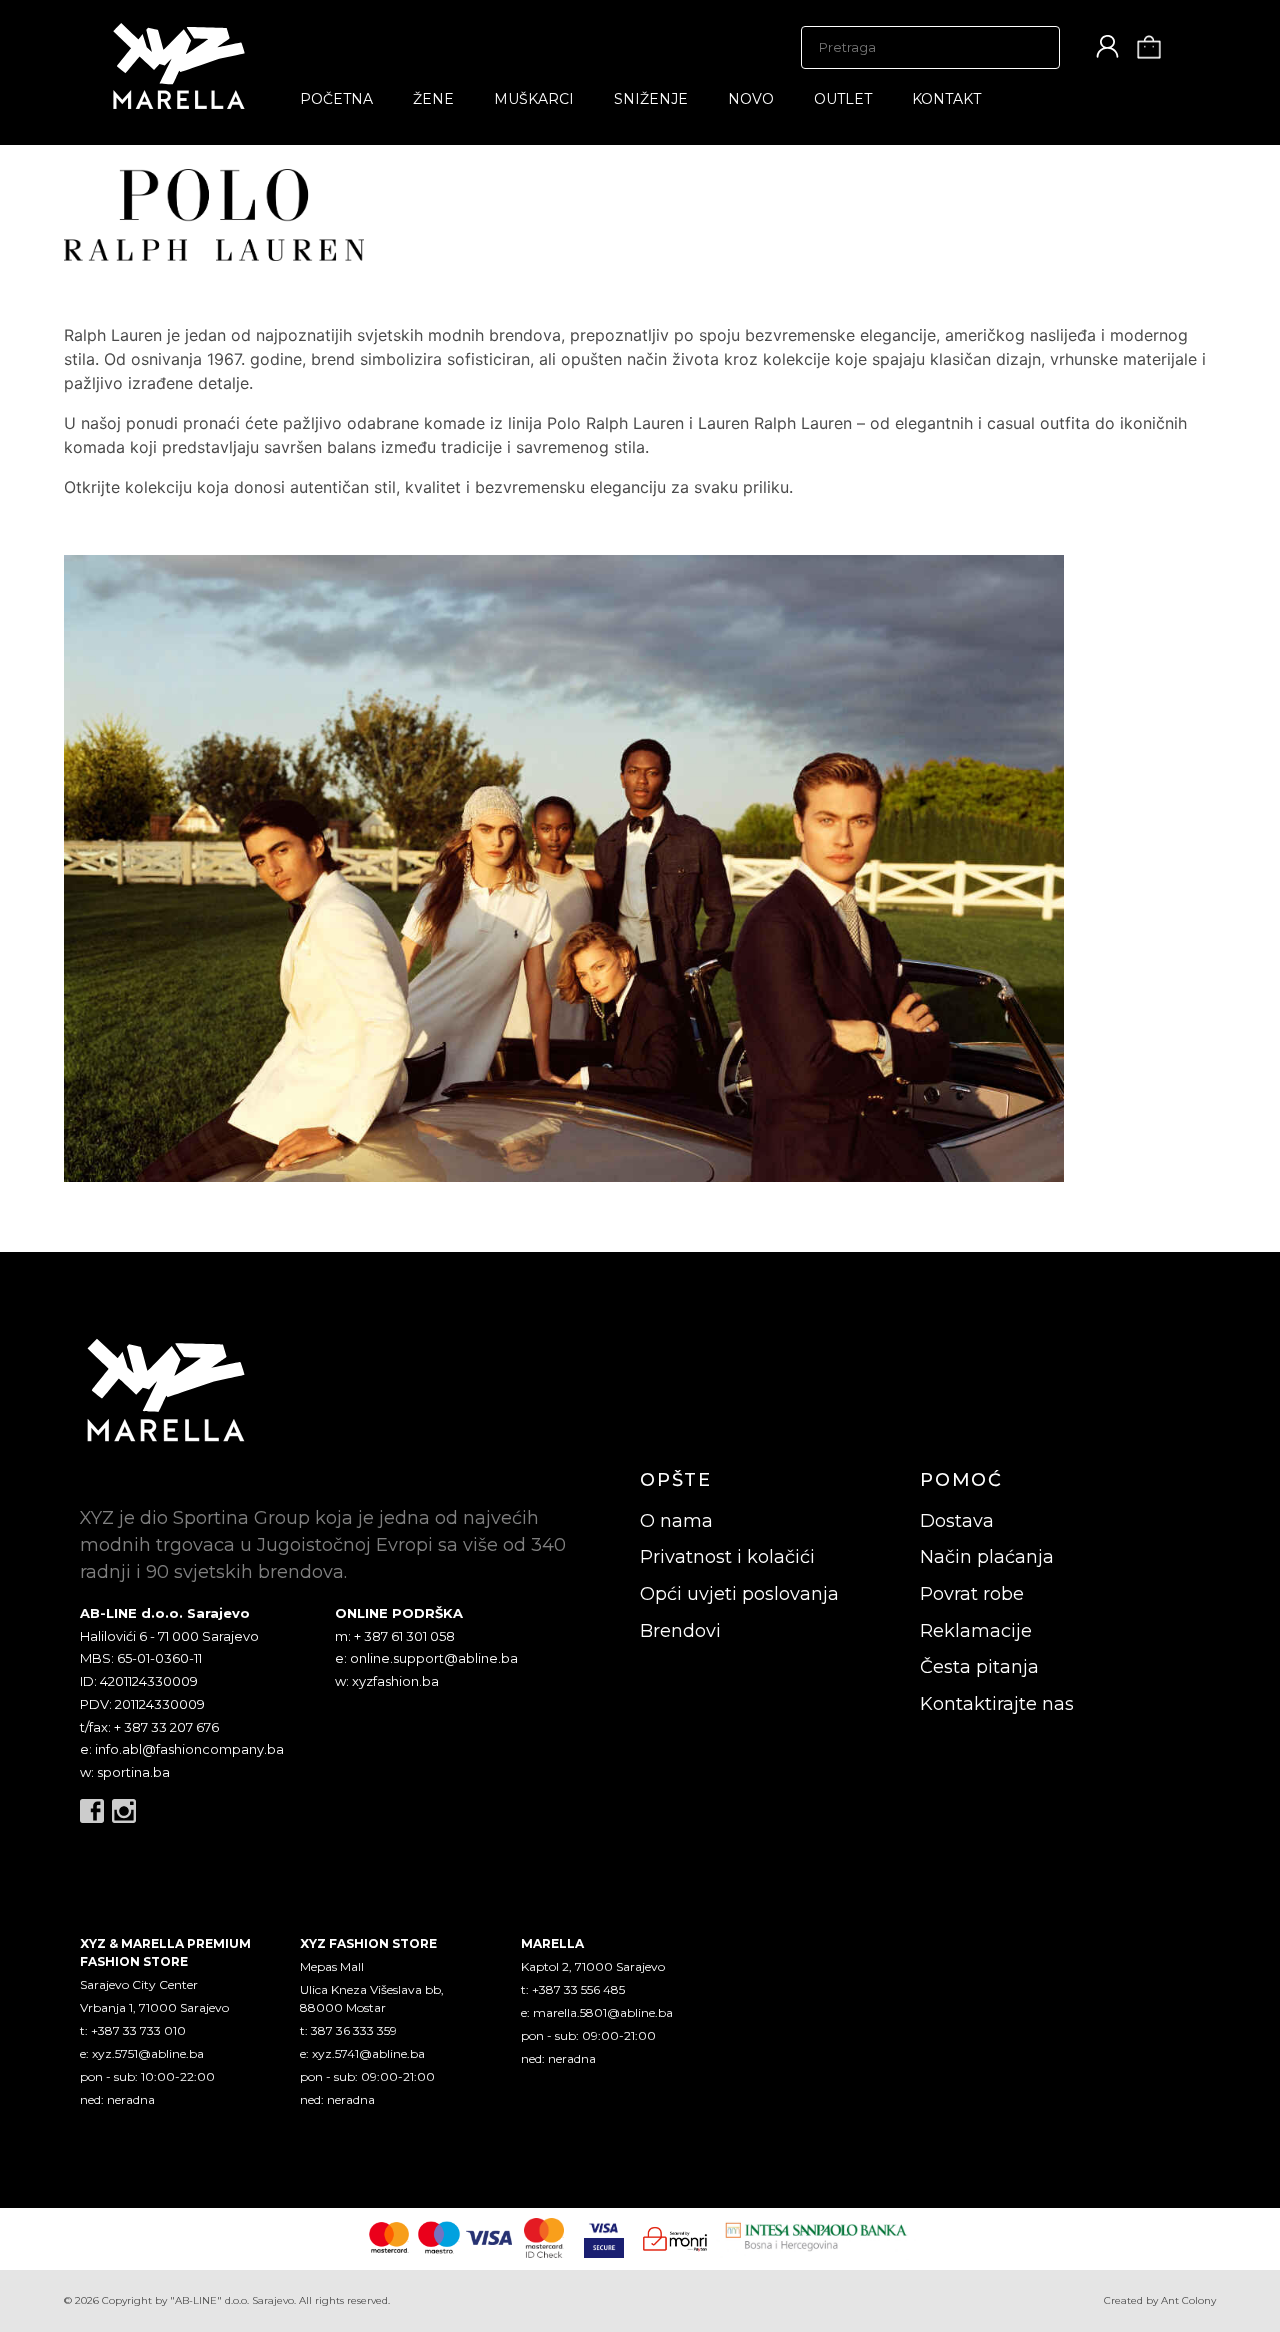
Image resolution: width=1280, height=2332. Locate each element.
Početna (336, 99)
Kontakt (946, 99)
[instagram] (124, 1811)
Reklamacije (976, 1631)
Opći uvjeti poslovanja (739, 1594)
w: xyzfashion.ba (387, 1681)
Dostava (957, 1521)
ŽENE (433, 99)
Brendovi (680, 1631)
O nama (676, 1521)
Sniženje (651, 99)
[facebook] (92, 1811)
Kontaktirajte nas (997, 1704)
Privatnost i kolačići (727, 1557)
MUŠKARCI (534, 99)
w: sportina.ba (125, 1772)
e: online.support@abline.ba (426, 1658)
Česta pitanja (979, 1667)
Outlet (843, 99)
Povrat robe (972, 1594)
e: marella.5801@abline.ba (597, 2012)
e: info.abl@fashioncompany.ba (182, 1749)
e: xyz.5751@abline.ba (142, 2053)
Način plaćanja (987, 1557)
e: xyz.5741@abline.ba (362, 2053)
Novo (751, 99)
